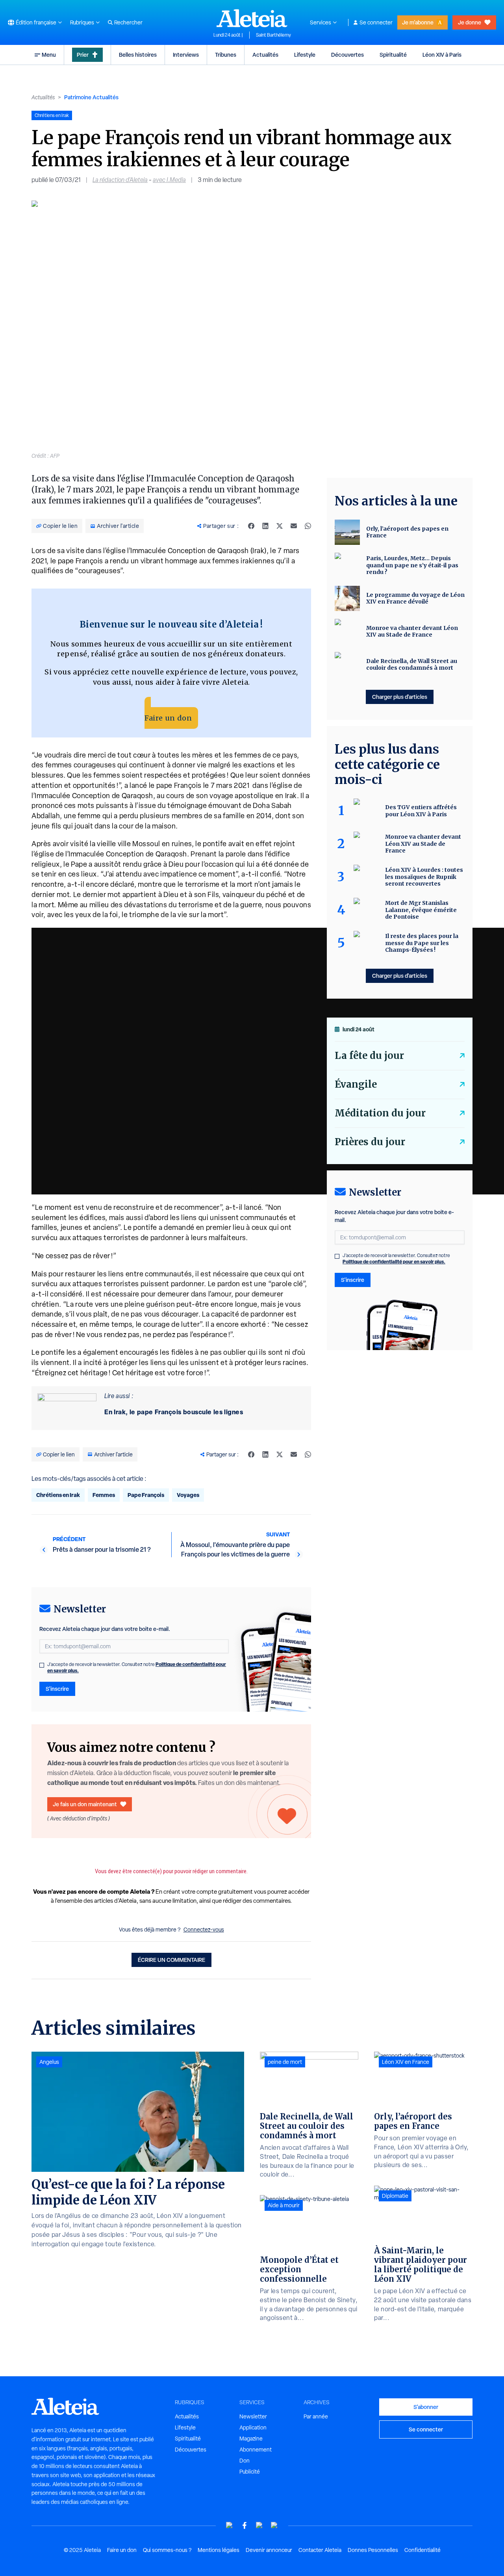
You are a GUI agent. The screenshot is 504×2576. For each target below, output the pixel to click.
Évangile (356, 1084)
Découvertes (347, 55)
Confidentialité (422, 2550)
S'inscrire (57, 1689)
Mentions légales (219, 2550)
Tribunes (226, 55)
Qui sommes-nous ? (167, 2550)
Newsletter (253, 2416)
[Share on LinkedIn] (265, 526)
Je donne (470, 22)
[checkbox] (42, 1665)
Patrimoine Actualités (91, 97)
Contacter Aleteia (320, 2550)
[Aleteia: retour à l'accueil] (252, 18)
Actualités (265, 55)
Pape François (146, 1495)
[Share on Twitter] (280, 526)
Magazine (251, 2439)
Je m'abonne (418, 22)
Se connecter (376, 22)
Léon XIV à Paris (442, 55)
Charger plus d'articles (400, 697)
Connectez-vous (204, 1930)
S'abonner (426, 2407)
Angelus (49, 2062)
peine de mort (285, 2062)
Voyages (188, 1495)
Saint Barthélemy (273, 35)
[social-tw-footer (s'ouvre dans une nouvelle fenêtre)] (259, 2525)
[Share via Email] (294, 526)
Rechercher (128, 22)
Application (253, 2427)
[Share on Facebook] (251, 526)
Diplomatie (395, 2196)
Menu (49, 55)
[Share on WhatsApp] (308, 526)
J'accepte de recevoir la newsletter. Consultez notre (137, 1668)
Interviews (186, 55)
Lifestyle (305, 55)
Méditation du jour (380, 1113)
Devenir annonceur (269, 2550)
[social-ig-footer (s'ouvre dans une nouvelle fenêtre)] (274, 2525)
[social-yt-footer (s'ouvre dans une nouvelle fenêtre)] (230, 2525)
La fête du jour (369, 1056)
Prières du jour (370, 1142)
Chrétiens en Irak (58, 1495)
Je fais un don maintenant (85, 1804)
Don (245, 2461)
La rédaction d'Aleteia (120, 180)
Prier (83, 55)
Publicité (250, 2472)
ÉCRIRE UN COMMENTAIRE (171, 1960)
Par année (316, 2416)
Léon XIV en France (406, 2062)
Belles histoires (138, 55)
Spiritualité (393, 55)
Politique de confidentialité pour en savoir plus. (394, 1262)
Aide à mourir (284, 2205)
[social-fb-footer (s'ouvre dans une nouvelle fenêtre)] (245, 2525)
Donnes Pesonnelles (373, 2550)
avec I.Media (169, 180)
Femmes (104, 1495)
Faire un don (168, 718)
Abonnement (256, 2450)
